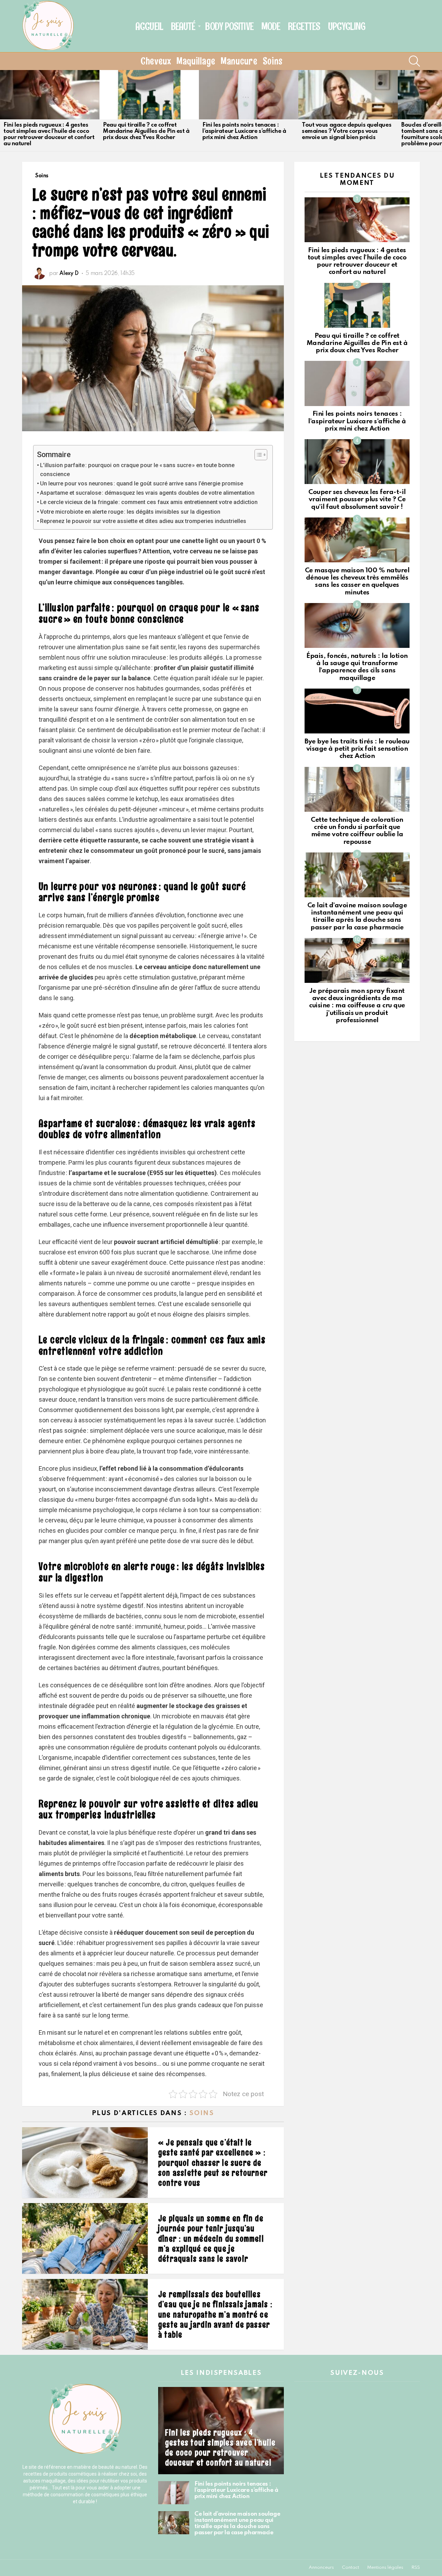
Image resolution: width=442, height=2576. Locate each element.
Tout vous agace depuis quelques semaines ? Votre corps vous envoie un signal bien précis (347, 131)
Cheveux (156, 61)
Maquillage (196, 61)
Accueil (149, 26)
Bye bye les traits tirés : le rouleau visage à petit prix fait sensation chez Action (357, 749)
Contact (350, 2568)
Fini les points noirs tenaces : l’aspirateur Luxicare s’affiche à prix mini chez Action (244, 131)
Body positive (229, 26)
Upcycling (347, 26)
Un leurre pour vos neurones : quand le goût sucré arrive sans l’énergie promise (142, 483)
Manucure (239, 61)
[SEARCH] (414, 61)
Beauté (183, 26)
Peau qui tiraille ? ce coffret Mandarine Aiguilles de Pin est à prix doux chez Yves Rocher (146, 131)
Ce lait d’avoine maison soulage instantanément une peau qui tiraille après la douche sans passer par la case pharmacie (237, 2523)
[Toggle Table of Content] (257, 455)
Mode (271, 26)
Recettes (304, 26)
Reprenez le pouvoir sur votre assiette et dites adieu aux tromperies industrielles (143, 521)
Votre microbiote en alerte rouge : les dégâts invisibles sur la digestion (130, 512)
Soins (273, 61)
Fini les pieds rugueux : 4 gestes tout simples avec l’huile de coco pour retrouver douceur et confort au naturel (49, 134)
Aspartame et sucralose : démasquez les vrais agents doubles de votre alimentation (147, 493)
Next (439, 110)
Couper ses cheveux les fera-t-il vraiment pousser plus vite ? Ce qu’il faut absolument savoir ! (357, 500)
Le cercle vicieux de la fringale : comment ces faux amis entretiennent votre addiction (149, 502)
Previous (3, 110)
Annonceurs (321, 2568)
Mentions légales (385, 2568)
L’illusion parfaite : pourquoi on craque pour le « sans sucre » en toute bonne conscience (137, 470)
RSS (416, 2568)
